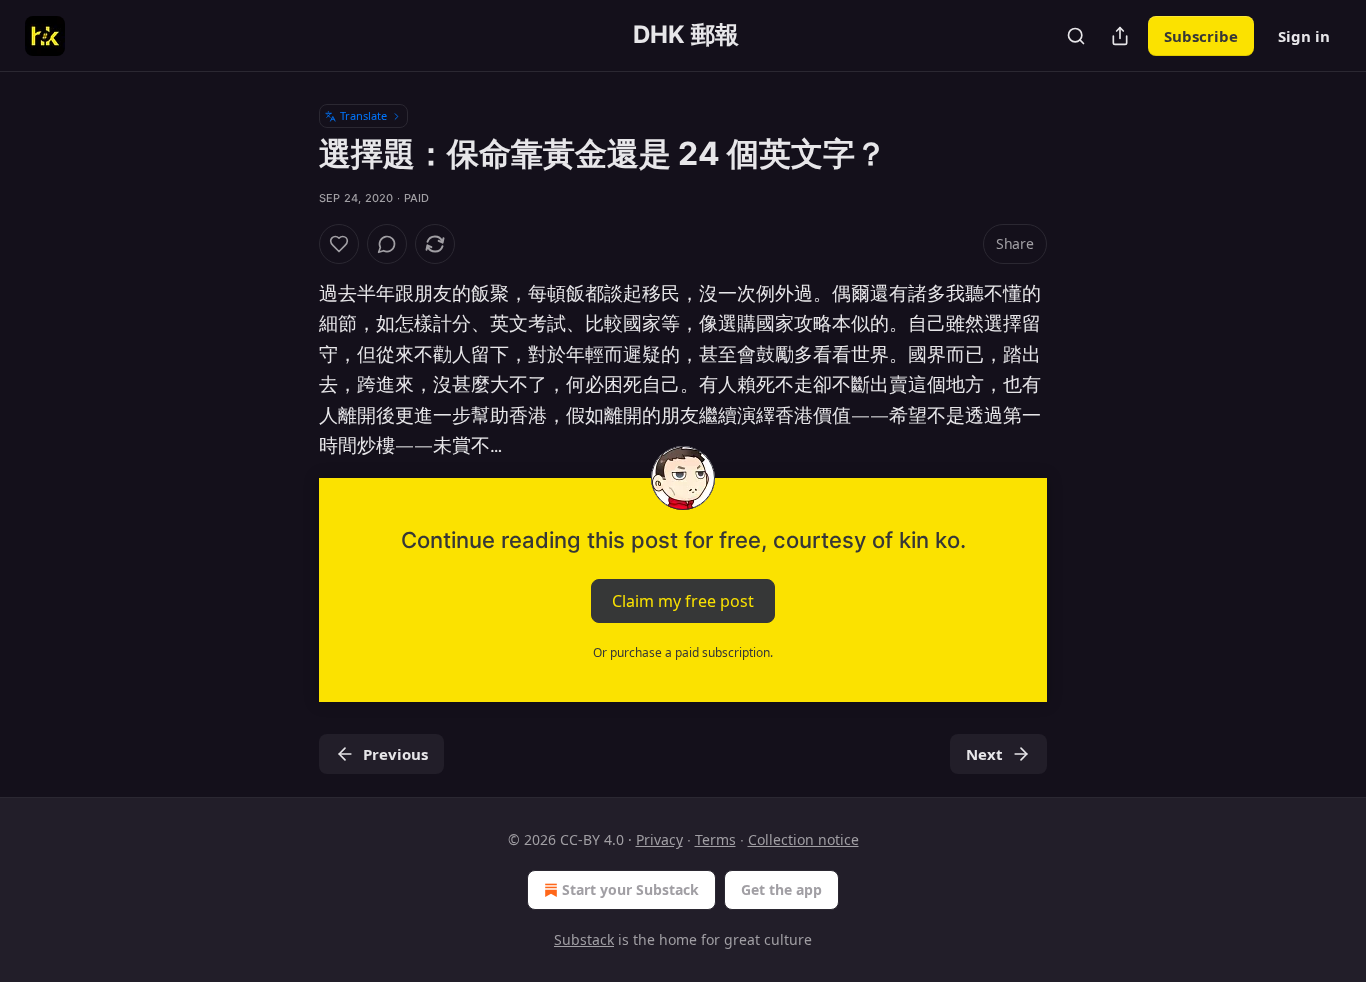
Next (984, 754)
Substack (584, 939)
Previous (395, 754)
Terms (715, 839)
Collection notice (803, 839)
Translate (363, 115)
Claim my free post (683, 601)
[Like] (339, 244)
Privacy (659, 839)
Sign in (1304, 36)
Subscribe (1201, 36)
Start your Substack (630, 889)
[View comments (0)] (387, 244)
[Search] (1076, 36)
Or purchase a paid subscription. (683, 652)
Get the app (781, 889)
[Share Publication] (1120, 36)
